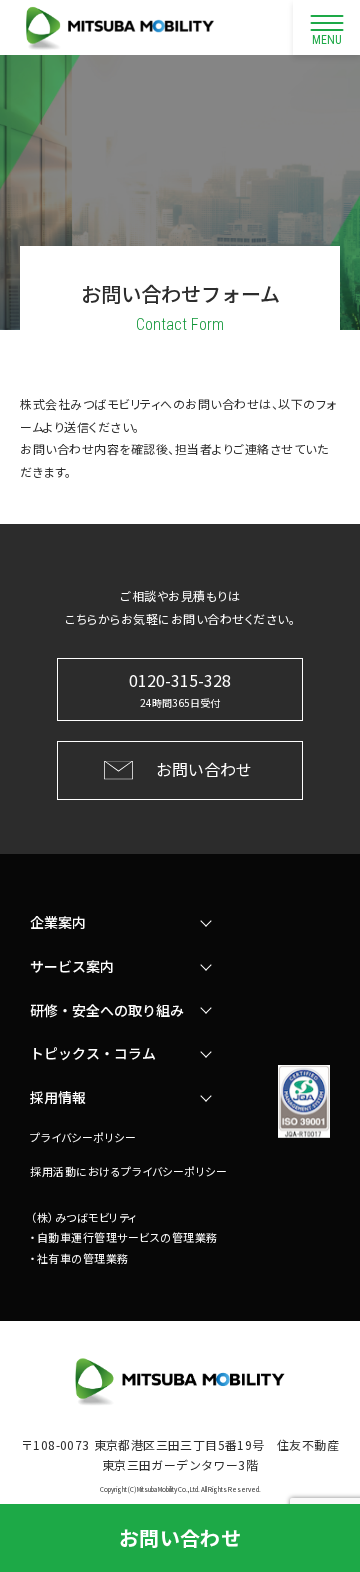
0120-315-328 (180, 688)
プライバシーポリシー (83, 1137)
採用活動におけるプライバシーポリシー (128, 1171)
